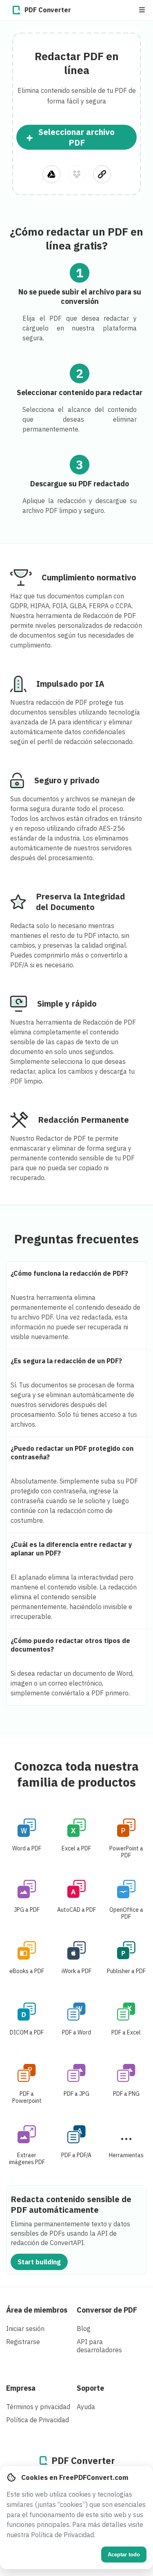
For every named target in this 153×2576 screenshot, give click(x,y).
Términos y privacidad (38, 2407)
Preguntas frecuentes (76, 1239)
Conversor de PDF (107, 2310)
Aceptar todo (124, 2555)
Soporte (90, 2388)
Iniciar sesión (25, 2329)
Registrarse (23, 2342)
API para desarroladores (99, 2346)
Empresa (21, 2388)
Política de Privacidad (38, 2420)
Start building (39, 2262)
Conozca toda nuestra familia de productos (76, 1774)
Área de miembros (37, 2310)
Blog (84, 2329)
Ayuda (86, 2407)
